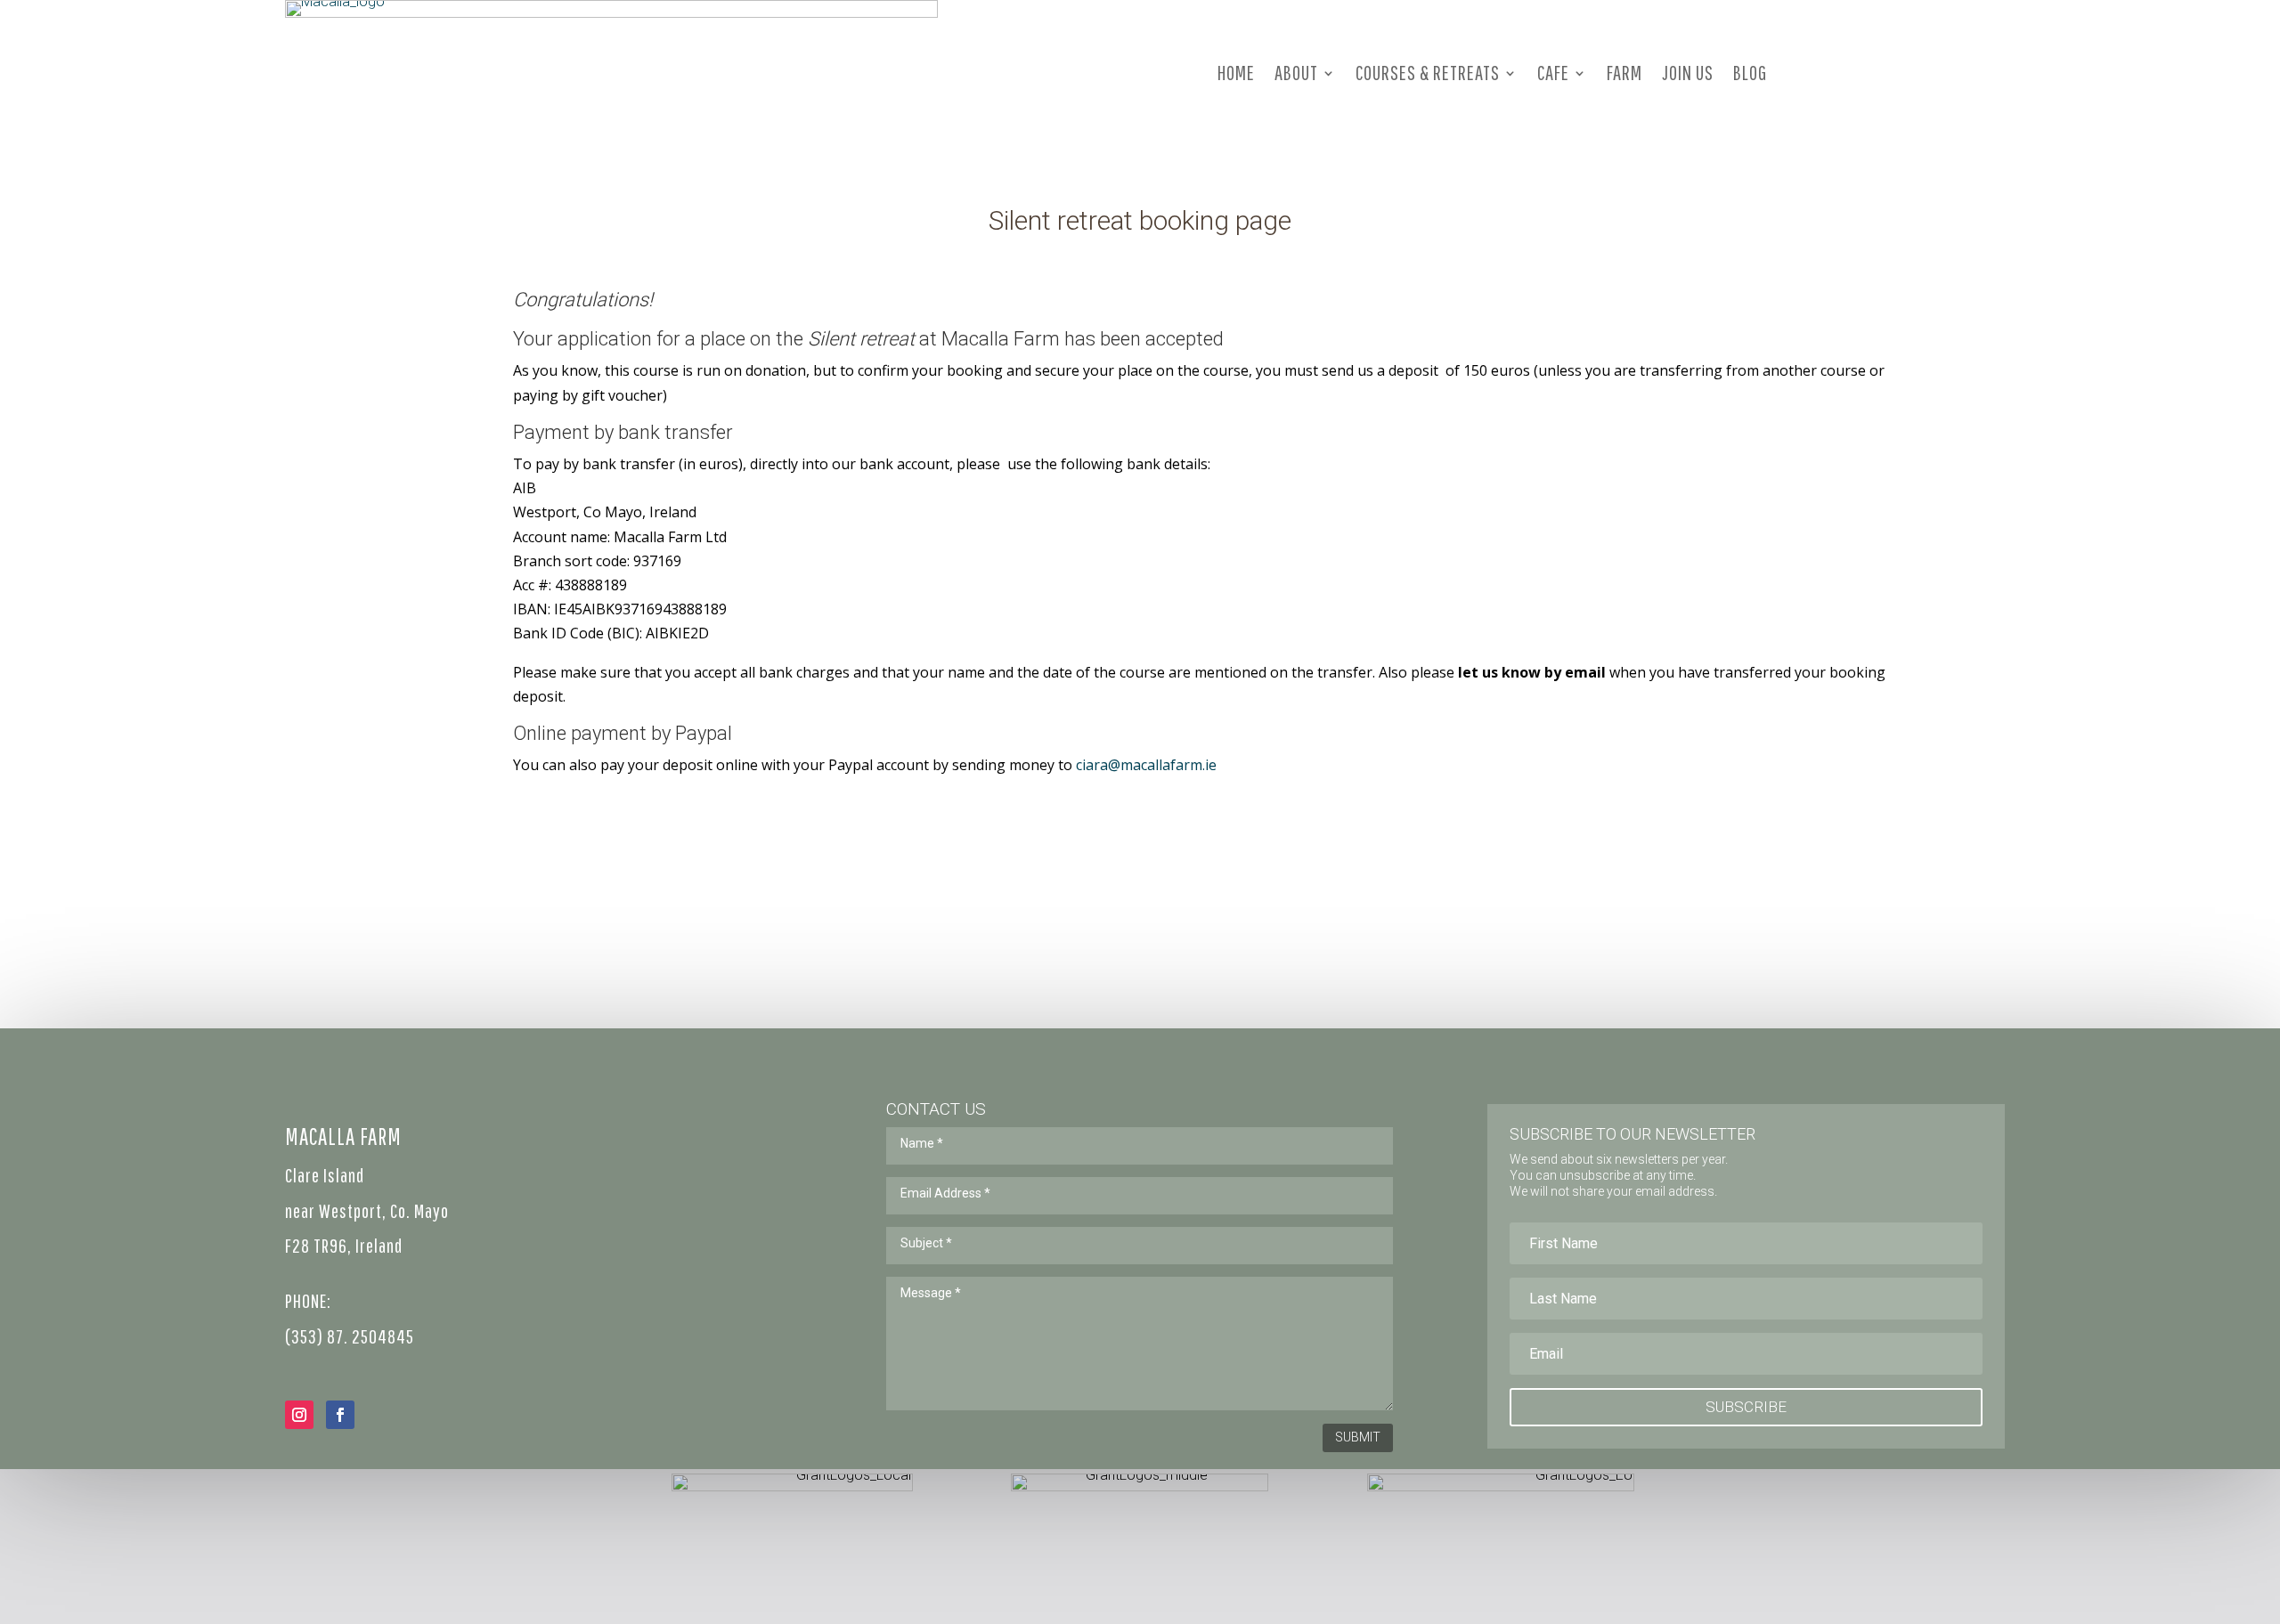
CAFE (1553, 73)
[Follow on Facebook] (340, 1415)
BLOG (1750, 73)
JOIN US (1688, 73)
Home (1236, 73)
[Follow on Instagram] (299, 1415)
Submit (1358, 1437)
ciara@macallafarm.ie (1146, 765)
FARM (1624, 73)
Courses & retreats (1428, 73)
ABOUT (1296, 73)
